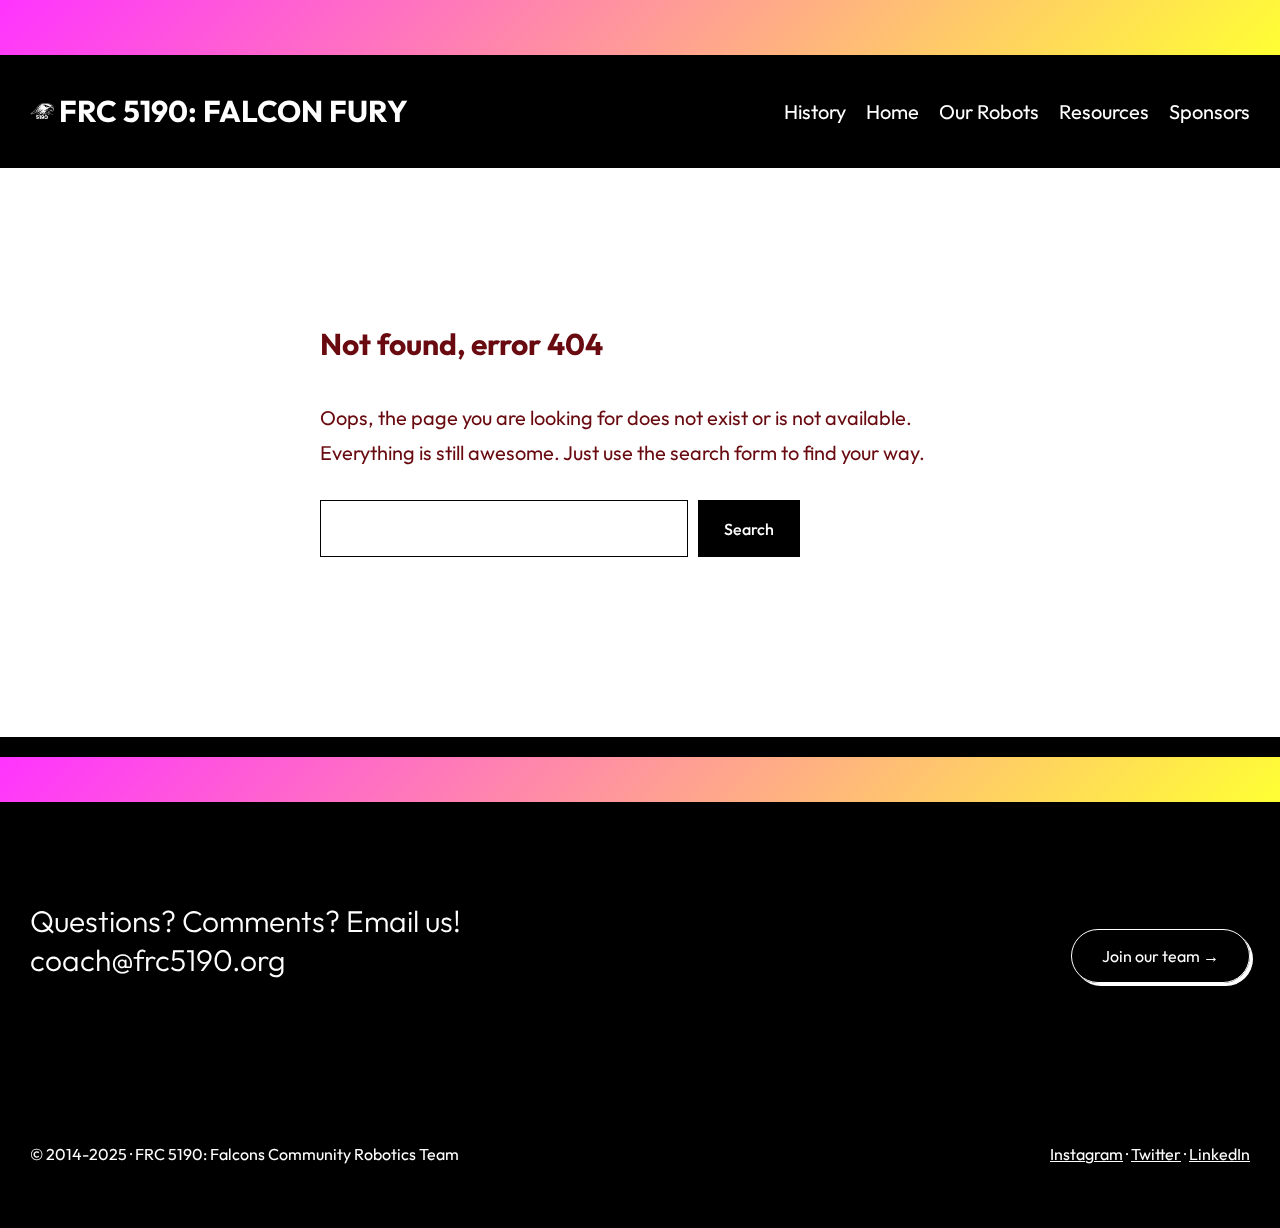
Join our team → (1160, 956)
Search (749, 529)
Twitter (1156, 1154)
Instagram (1086, 1154)
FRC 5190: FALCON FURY (233, 111)
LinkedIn (1219, 1154)
